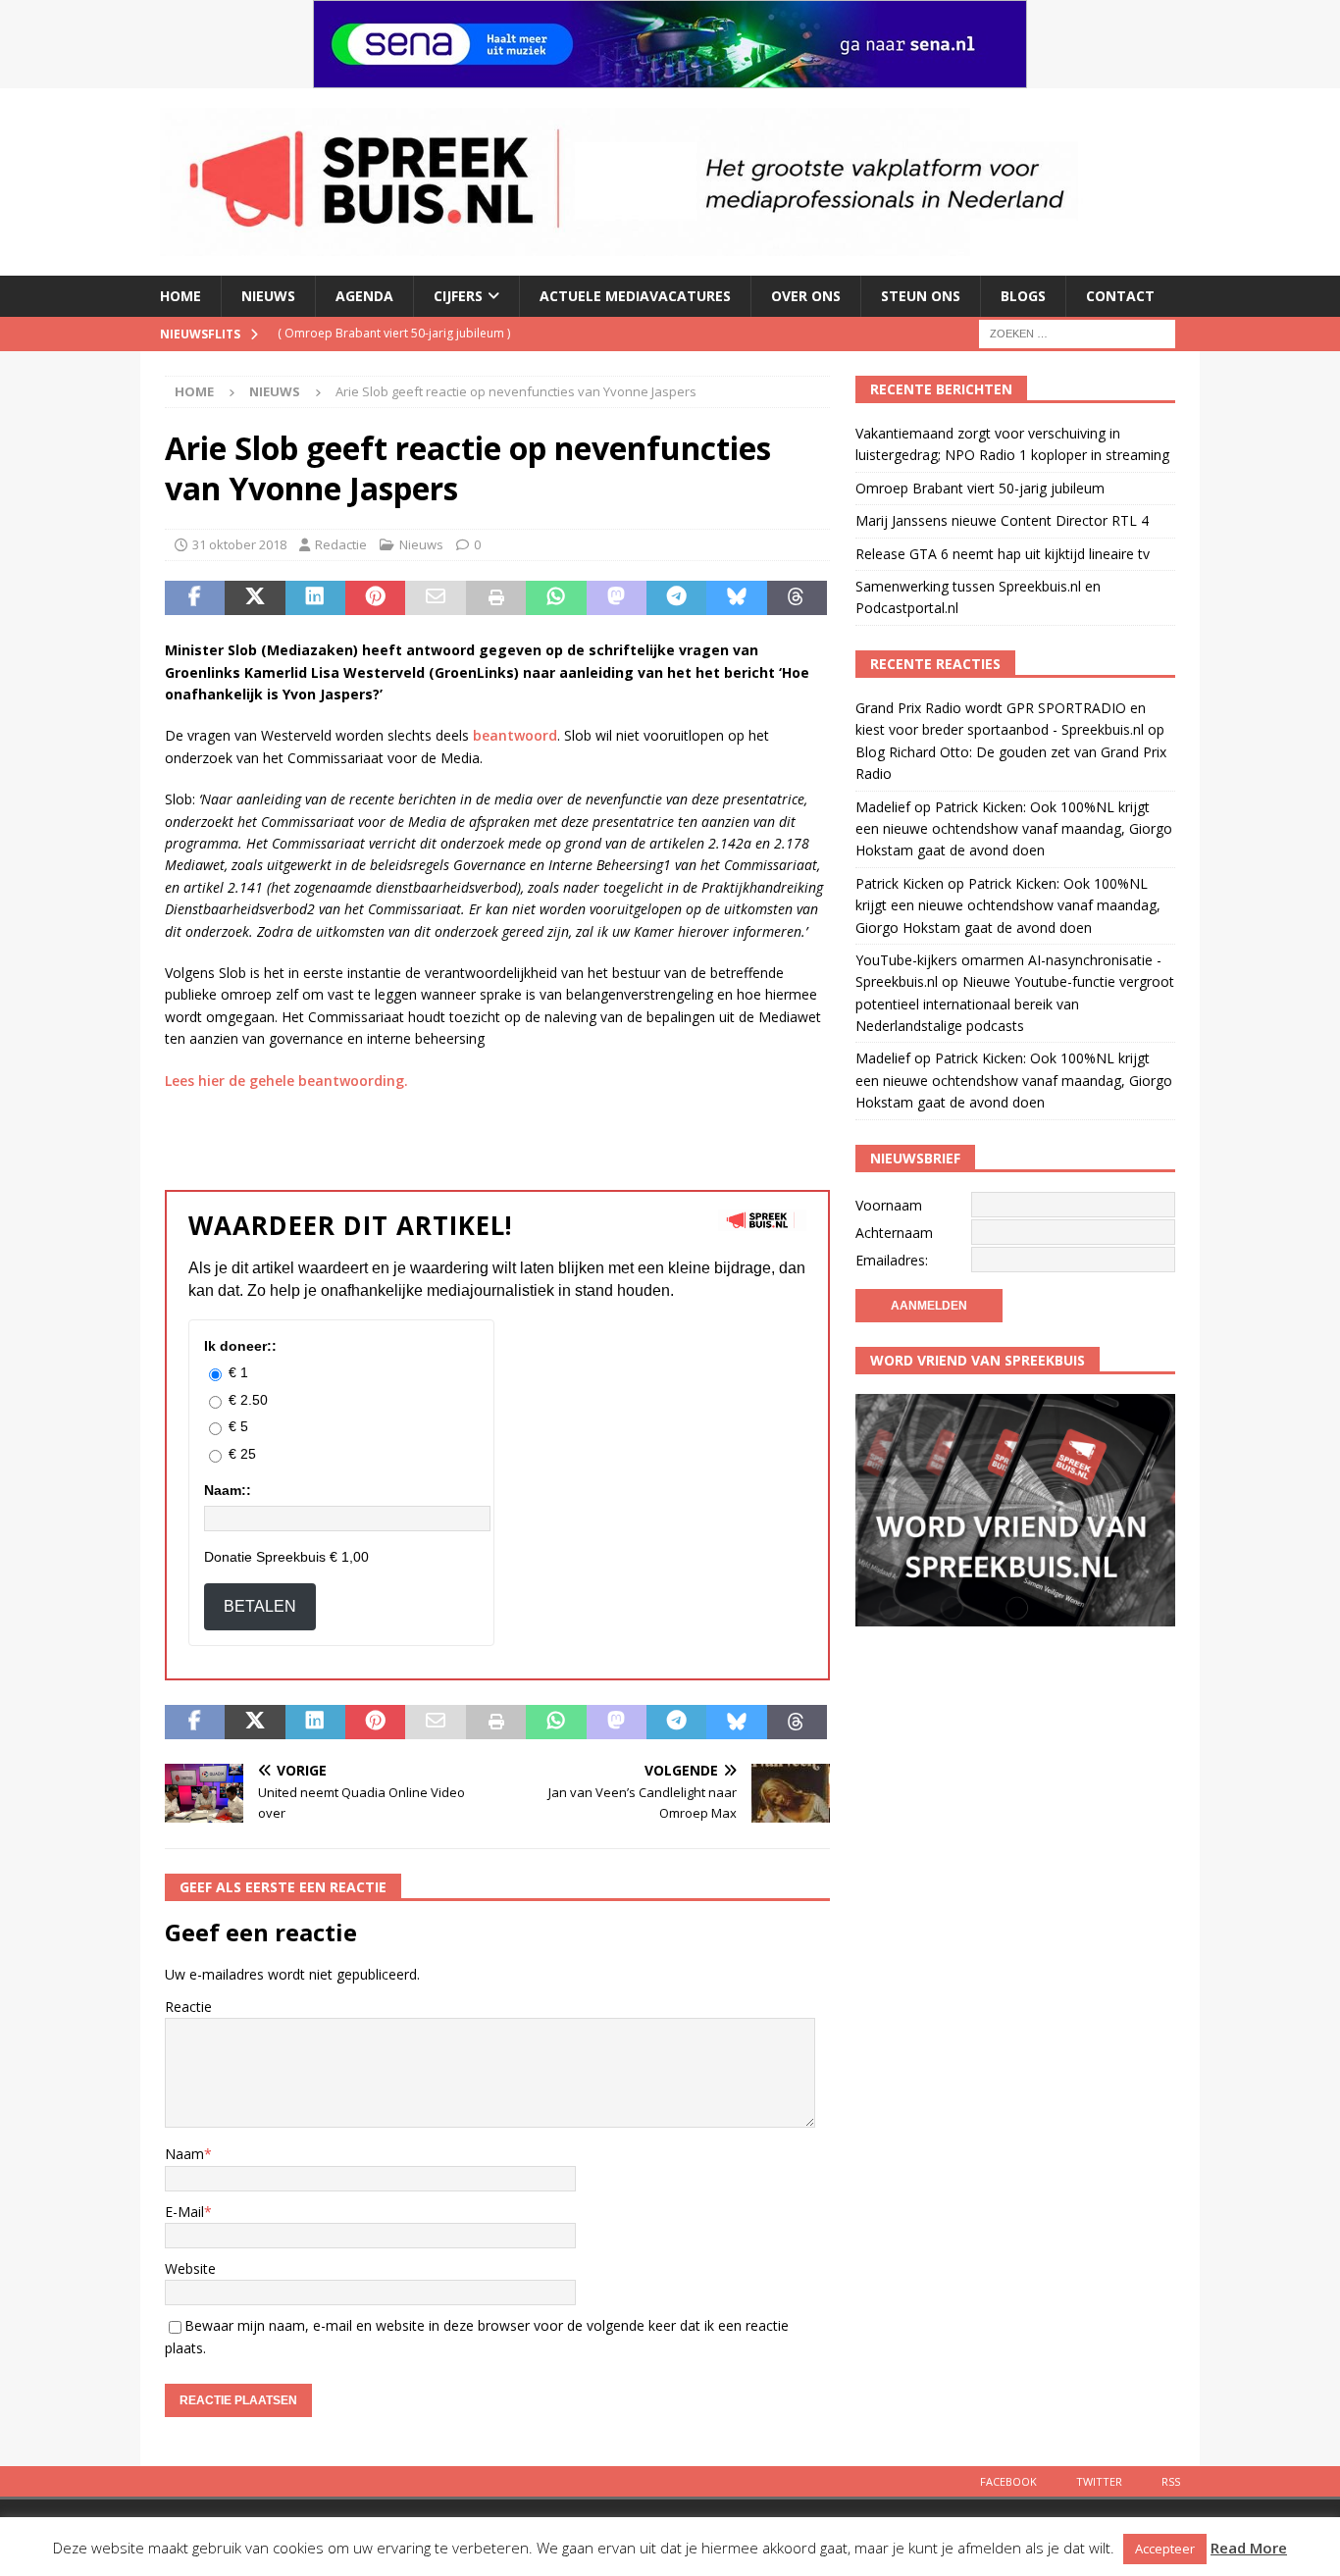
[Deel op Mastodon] (617, 598)
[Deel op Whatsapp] (556, 598)
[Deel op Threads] (797, 598)
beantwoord (515, 735)
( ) (409, 333)
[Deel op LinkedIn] (315, 598)
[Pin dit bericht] (375, 598)
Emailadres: (892, 1260)
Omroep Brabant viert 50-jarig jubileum (980, 488)
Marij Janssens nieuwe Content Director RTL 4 (1002, 520)
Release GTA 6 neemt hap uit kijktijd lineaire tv (1003, 554)
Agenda (364, 296)
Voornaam (889, 1205)
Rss (1171, 2481)
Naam (184, 2154)
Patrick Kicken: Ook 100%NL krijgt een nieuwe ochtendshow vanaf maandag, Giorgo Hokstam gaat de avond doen (1014, 829)
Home (180, 296)
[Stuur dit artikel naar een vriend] (435, 598)
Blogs (1023, 296)
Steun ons (921, 296)
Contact (1120, 296)
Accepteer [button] (1165, 2549)
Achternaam (894, 1233)
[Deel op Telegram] (676, 598)
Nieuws (268, 296)
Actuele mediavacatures (635, 296)
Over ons (806, 296)
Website (190, 2268)
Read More (1249, 2548)
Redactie (341, 544)
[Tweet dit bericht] (255, 598)
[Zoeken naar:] (1077, 332)
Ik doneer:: (240, 1346)
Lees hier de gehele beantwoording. (286, 1081)
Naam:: (228, 1490)
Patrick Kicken (900, 883)
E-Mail (184, 2212)
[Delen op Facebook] (195, 598)
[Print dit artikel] (496, 598)
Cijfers (458, 296)
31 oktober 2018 (239, 544)
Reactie (188, 2007)
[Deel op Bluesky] (736, 598)
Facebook (1008, 2481)
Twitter (1099, 2481)
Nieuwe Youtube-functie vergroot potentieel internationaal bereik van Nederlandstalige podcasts (1015, 1004)
